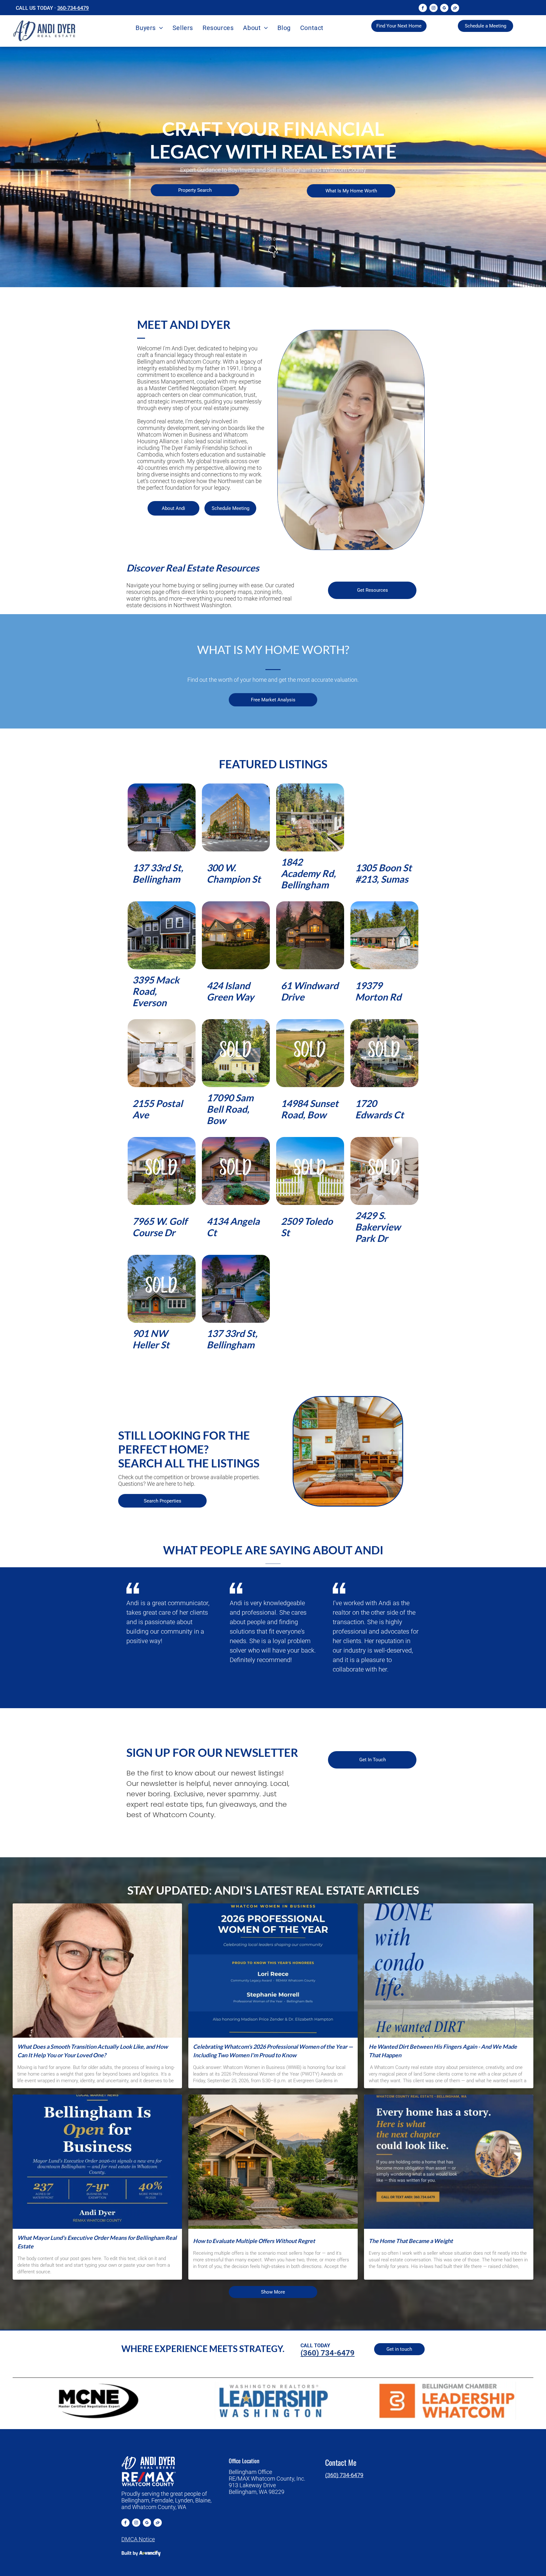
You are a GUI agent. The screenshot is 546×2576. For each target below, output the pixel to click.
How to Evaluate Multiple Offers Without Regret (254, 2241)
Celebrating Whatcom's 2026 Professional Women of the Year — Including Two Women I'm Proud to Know (273, 2051)
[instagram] (434, 9)
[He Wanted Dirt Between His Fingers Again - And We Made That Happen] (449, 1971)
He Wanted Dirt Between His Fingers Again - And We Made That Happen (443, 2051)
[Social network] (455, 9)
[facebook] (423, 9)
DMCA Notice (138, 2539)
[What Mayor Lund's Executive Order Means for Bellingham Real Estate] (97, 2162)
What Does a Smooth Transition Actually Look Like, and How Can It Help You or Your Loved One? (93, 2051)
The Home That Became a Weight (411, 2241)
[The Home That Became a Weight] (449, 2162)
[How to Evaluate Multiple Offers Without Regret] (273, 2162)
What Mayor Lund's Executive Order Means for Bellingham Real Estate (97, 2242)
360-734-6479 (73, 8)
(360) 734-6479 (344, 2475)
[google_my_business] (444, 9)
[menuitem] (149, 28)
